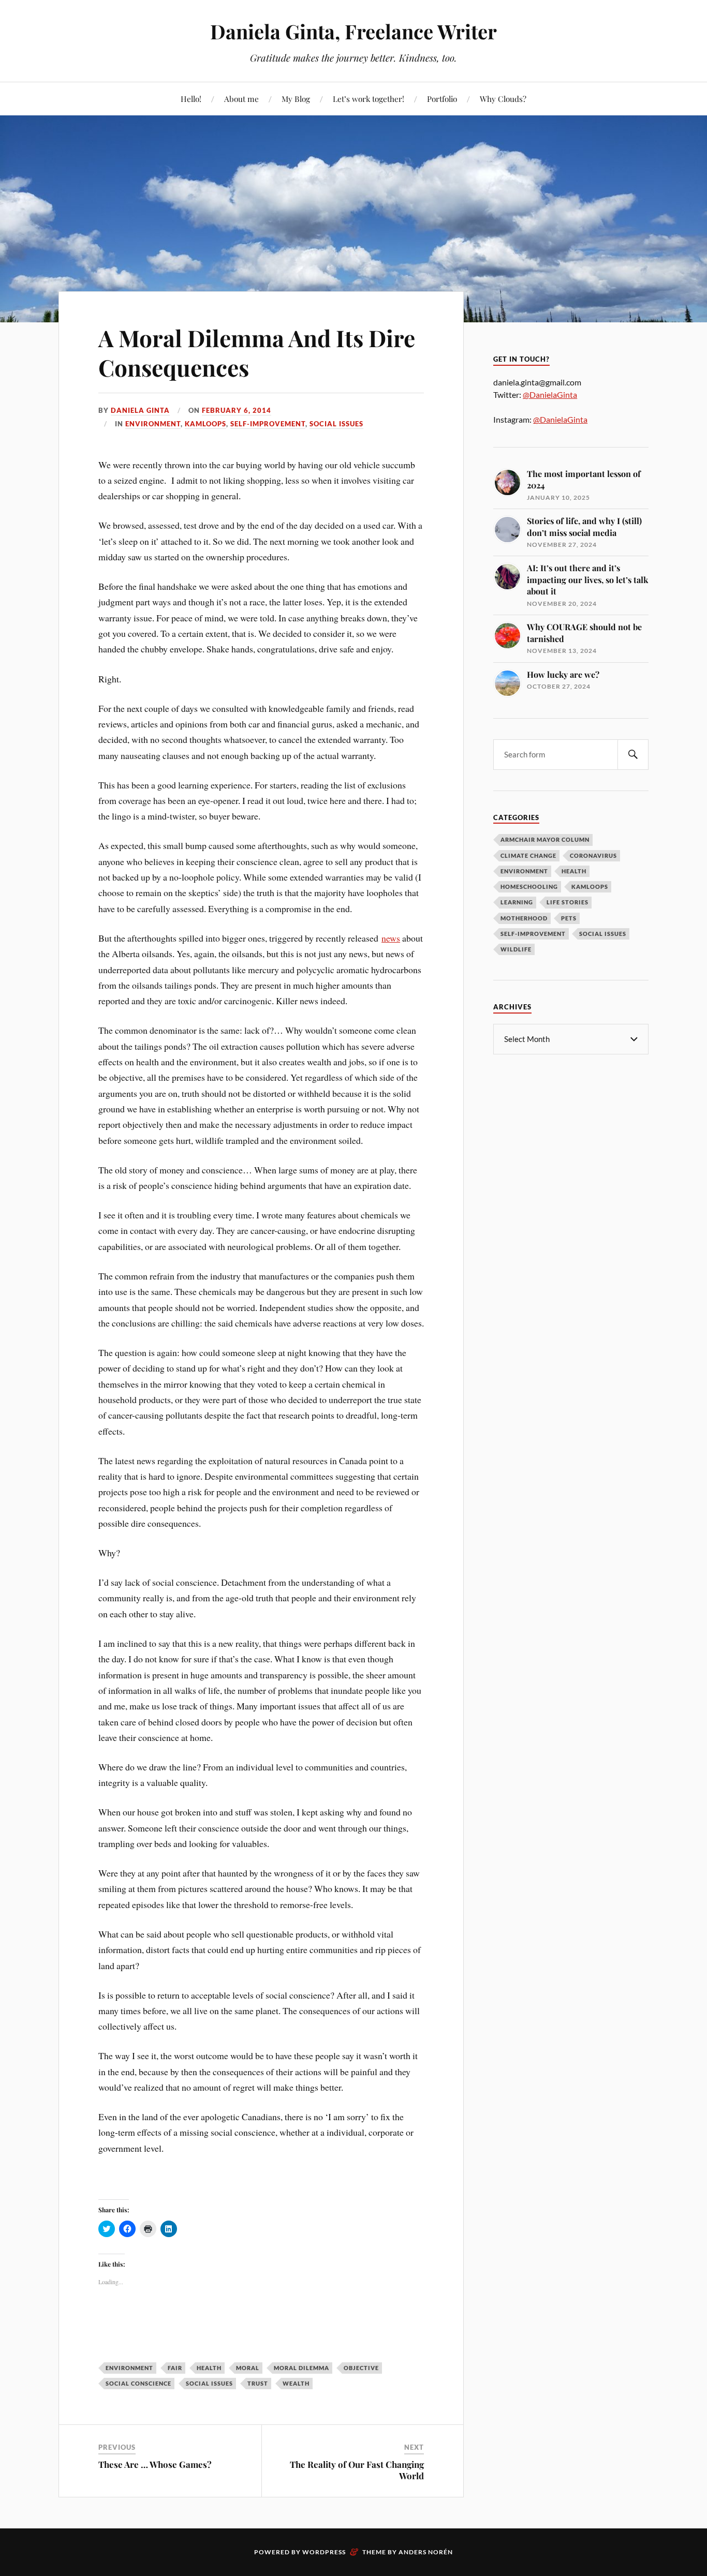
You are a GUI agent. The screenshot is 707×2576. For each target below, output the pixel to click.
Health (574, 871)
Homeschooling (529, 887)
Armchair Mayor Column (545, 839)
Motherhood (524, 918)
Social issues (336, 424)
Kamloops (205, 424)
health (209, 2368)
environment (129, 2368)
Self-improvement (268, 424)
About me (241, 99)
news (391, 938)
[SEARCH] (633, 755)
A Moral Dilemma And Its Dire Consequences (257, 352)
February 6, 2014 (237, 410)
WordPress (324, 2552)
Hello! (191, 99)
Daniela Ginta (140, 410)
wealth (296, 2383)
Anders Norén (426, 2552)
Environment (153, 424)
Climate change (528, 855)
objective (361, 2368)
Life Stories (568, 902)
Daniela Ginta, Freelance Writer (353, 31)
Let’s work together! (369, 99)
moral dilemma (301, 2368)
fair (175, 2368)
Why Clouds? (503, 99)
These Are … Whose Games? (155, 2464)
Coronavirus (593, 855)
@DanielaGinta (550, 394)
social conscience (138, 2383)
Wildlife (516, 949)
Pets (569, 918)
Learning (517, 902)
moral (248, 2368)
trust (258, 2383)
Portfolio (442, 99)
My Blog (296, 99)
